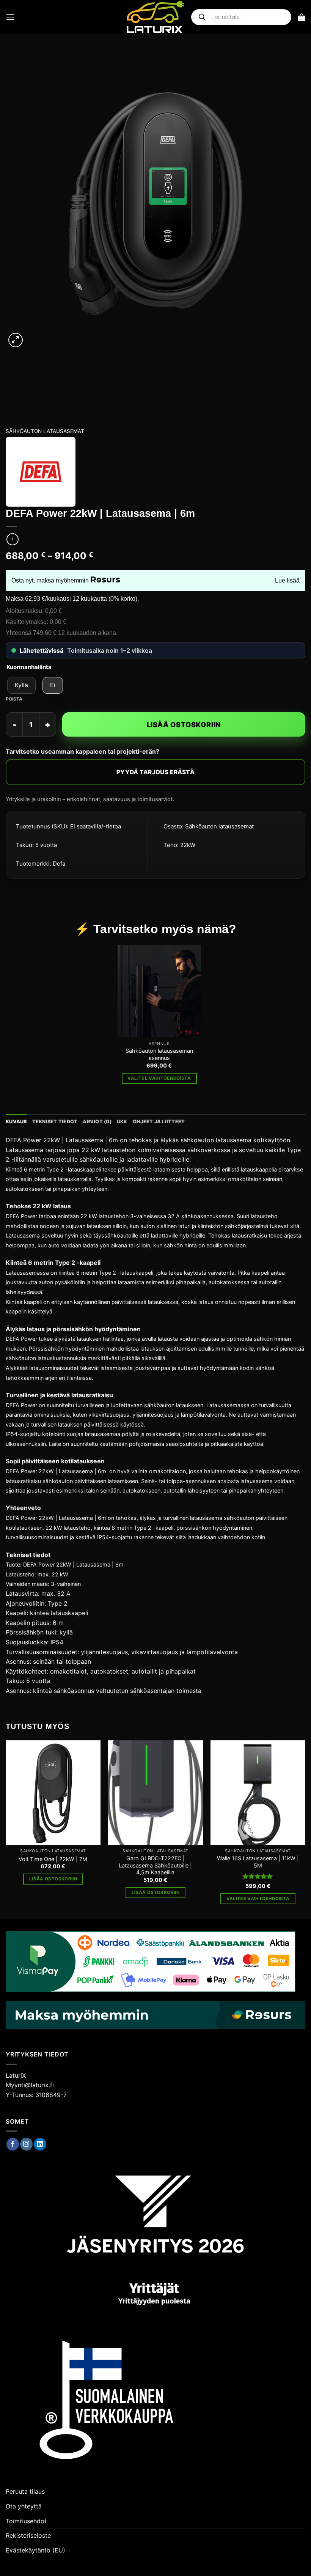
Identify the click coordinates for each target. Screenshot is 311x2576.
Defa (59, 864)
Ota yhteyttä (24, 2506)
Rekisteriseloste (28, 2535)
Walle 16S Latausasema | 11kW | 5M (258, 1862)
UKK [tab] (122, 1122)
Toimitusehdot (26, 2521)
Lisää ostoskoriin (184, 725)
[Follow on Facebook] (13, 2144)
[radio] (21, 685)
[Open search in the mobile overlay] (241, 17)
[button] (10, 17)
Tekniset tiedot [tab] (55, 1122)
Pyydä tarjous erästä (155, 772)
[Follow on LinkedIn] (40, 2144)
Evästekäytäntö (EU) (35, 2550)
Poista (14, 699)
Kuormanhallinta (29, 667)
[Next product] (12, 539)
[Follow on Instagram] (26, 2144)
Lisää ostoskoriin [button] (53, 1879)
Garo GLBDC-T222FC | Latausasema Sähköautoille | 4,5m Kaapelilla (155, 1865)
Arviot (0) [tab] (97, 1122)
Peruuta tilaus (25, 2491)
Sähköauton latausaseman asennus (159, 1054)
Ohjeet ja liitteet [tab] (159, 1122)
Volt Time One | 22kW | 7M (53, 1859)
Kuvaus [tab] (16, 1122)
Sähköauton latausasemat (45, 431)
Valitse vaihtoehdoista (159, 1078)
